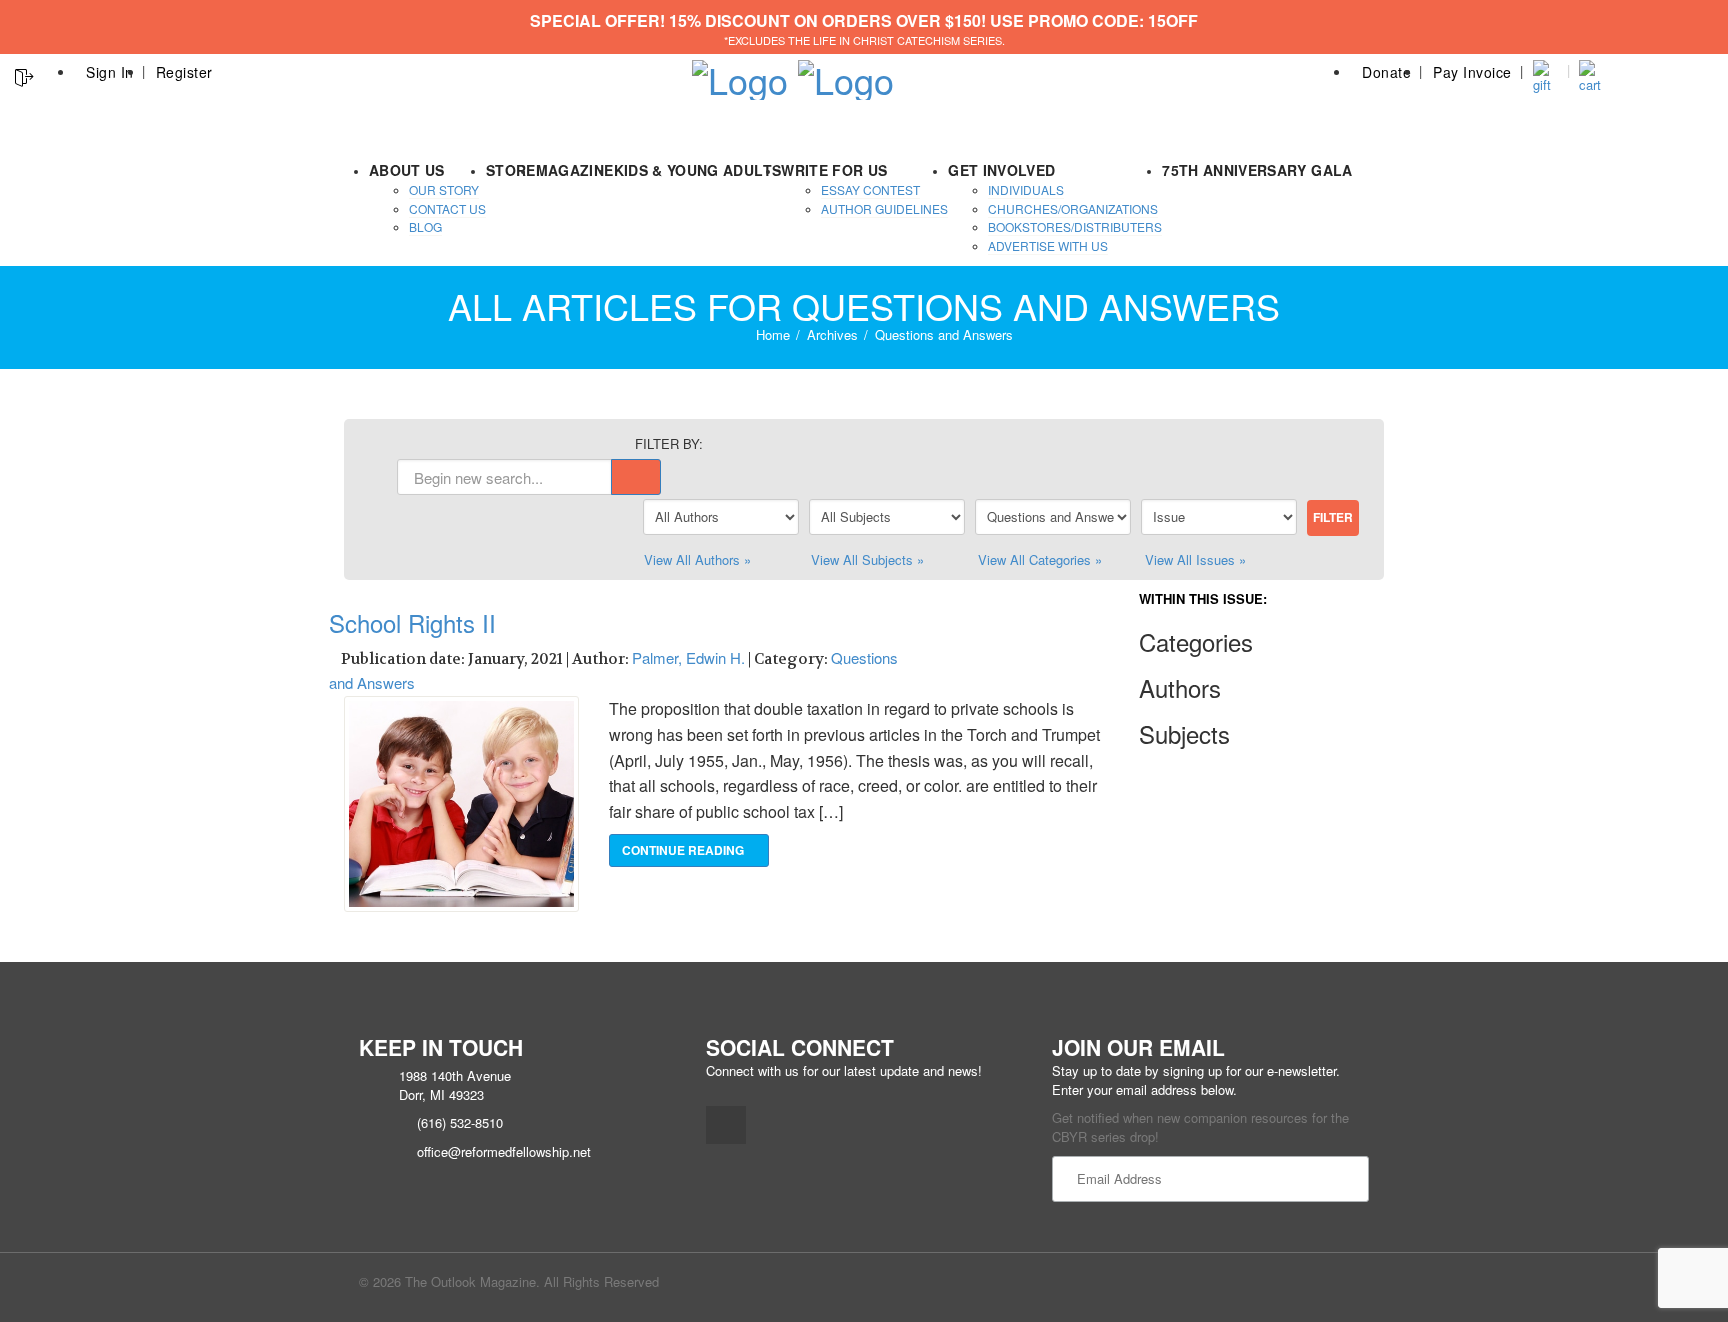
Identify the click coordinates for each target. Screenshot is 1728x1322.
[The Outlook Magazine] (740, 73)
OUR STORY (444, 189)
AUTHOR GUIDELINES (884, 208)
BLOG (425, 226)
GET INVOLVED (1001, 170)
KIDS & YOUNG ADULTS (698, 170)
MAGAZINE (575, 170)
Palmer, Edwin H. (688, 657)
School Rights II (412, 622)
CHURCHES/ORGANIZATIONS (1073, 208)
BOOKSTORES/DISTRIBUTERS (1075, 226)
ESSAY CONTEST (870, 189)
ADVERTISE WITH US (1048, 245)
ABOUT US (407, 170)
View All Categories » (1040, 559)
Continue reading (684, 850)
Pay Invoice (1472, 72)
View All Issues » (1195, 559)
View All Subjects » (867, 559)
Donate (1386, 72)
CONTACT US (447, 208)
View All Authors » (697, 559)
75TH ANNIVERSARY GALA (1257, 170)
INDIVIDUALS (1026, 189)
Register (184, 72)
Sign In (110, 72)
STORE (511, 170)
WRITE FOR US (834, 170)
